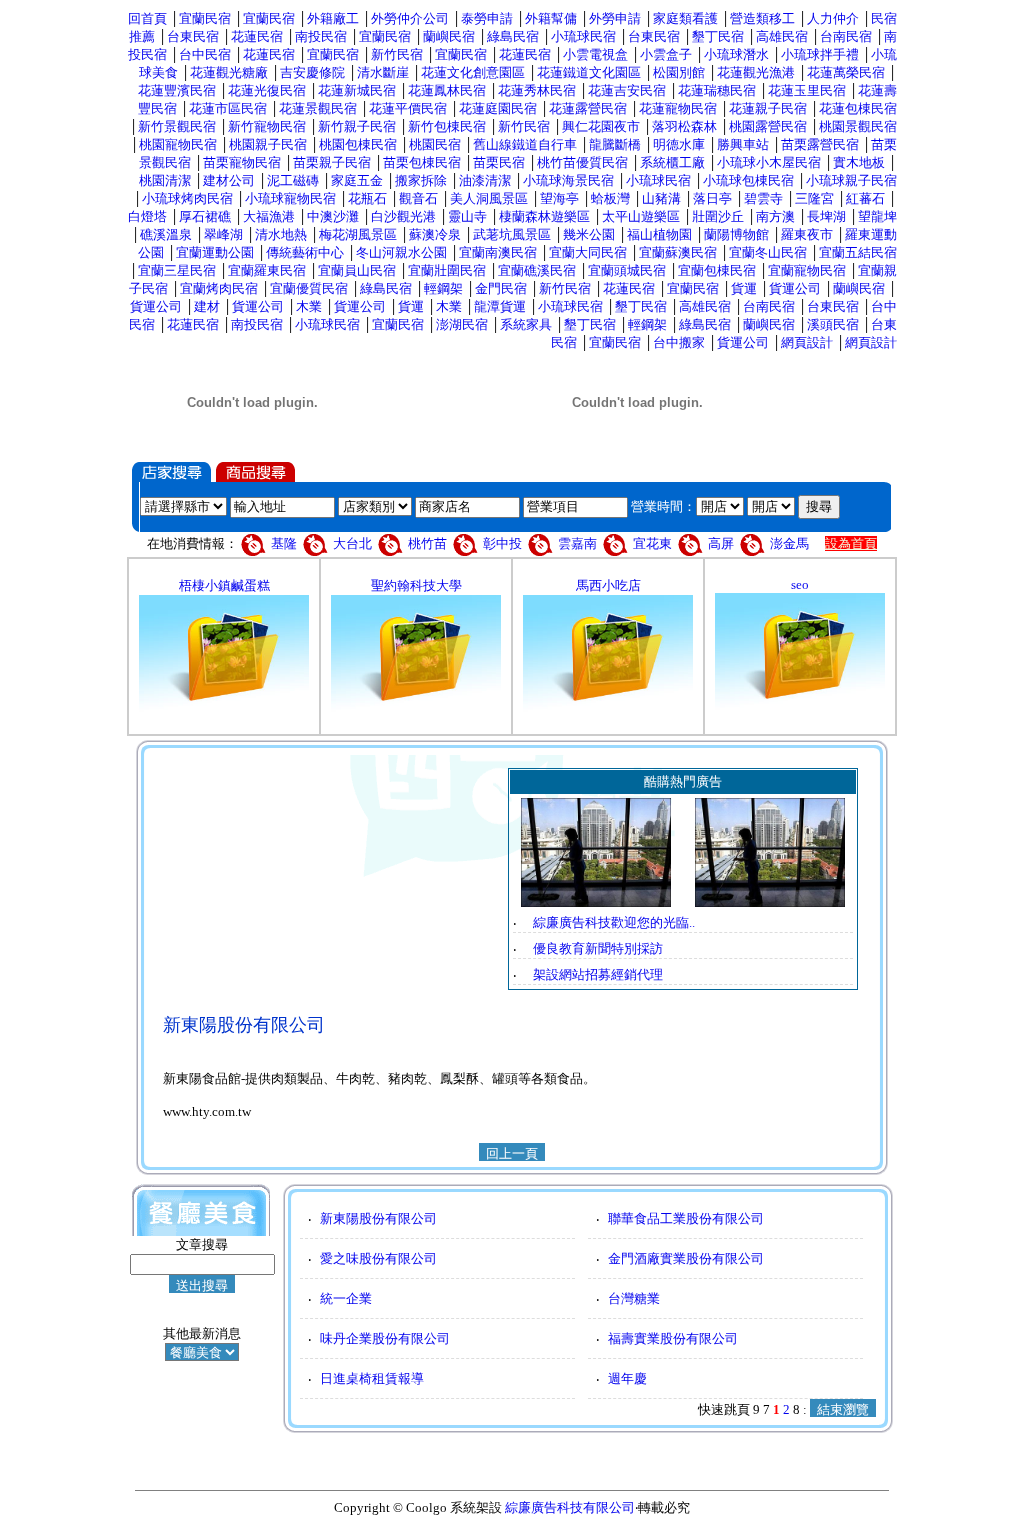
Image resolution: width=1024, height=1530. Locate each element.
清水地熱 (281, 234)
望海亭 (559, 198)
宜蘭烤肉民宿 (219, 288)
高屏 (721, 543)
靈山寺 (467, 216)
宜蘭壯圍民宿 (447, 270)
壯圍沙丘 (718, 216)
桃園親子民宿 (268, 144)
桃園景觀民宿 (858, 126)
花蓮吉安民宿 (627, 90)
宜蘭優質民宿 (309, 288)
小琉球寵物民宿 (290, 198)
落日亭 (712, 198)
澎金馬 (789, 543)
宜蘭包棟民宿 (717, 270)
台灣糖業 (634, 1298)
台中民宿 (205, 54)
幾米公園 (589, 234)
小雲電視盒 (595, 54)
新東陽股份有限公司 (378, 1218)
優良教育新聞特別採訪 (598, 948)
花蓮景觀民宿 (318, 108)
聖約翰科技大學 (416, 585)
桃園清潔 (165, 180)
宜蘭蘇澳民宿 (678, 252)
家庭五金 (357, 180)
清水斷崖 (383, 72)
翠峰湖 (223, 234)
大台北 (352, 543)
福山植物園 (659, 234)
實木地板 (859, 162)
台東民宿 (193, 36)
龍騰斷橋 (615, 144)
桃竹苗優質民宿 (582, 162)
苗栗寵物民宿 (242, 162)
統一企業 (346, 1298)
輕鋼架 (443, 288)
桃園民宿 (435, 144)
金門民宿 (501, 288)
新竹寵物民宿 (267, 126)
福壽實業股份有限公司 (673, 1338)
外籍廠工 (333, 18)
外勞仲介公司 (410, 18)
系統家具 (526, 324)
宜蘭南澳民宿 (498, 252)
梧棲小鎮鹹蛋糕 (224, 585)
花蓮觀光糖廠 (229, 72)
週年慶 (627, 1378)
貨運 (744, 288)
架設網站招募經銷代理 (598, 974)
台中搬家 (679, 342)
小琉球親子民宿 (851, 180)
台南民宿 (846, 36)
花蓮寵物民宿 (678, 108)
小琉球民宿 (583, 36)
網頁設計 (807, 342)
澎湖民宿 (462, 324)
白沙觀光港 (403, 216)
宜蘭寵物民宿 (807, 270)
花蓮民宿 (257, 36)
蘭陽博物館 (736, 234)
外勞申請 (615, 18)
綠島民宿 (513, 36)
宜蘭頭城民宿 (627, 270)
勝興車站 (743, 144)
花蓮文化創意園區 (473, 72)
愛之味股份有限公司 (378, 1258)
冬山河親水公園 (401, 252)
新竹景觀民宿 (177, 126)
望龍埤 (877, 216)
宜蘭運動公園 (215, 252)
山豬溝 (661, 198)
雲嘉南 (577, 543)
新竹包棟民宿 (447, 126)
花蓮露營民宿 (588, 108)
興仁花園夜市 (601, 126)
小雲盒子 (666, 54)
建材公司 (229, 180)
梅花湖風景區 (358, 234)
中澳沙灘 (333, 216)
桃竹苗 (427, 543)
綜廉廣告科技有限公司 (570, 1507)
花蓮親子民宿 (768, 108)
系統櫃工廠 (672, 162)
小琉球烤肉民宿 (187, 198)
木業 (309, 306)
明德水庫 (679, 144)
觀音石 (418, 198)
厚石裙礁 (205, 216)
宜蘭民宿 (205, 18)
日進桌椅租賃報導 (372, 1378)
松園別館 (679, 72)
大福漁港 (269, 216)
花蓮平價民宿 (408, 108)
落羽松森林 (684, 126)
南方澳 (775, 216)
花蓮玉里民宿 (807, 90)
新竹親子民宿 (357, 126)
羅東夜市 (807, 234)
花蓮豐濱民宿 (177, 90)
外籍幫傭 (551, 18)
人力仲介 (833, 18)
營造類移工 (762, 18)
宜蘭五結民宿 (858, 252)
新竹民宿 (397, 54)
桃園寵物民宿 (178, 144)
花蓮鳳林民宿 (447, 90)
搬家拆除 (421, 180)
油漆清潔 (485, 180)
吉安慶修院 (312, 72)
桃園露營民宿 (768, 126)
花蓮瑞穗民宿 (717, 90)
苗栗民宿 (499, 162)
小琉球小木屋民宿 (769, 162)
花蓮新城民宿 (357, 90)
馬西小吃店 (608, 585)
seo (800, 584)
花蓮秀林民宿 (537, 90)
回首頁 (147, 18)
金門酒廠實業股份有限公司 (686, 1258)
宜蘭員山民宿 (357, 270)
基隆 (285, 543)
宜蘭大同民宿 (588, 252)
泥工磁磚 (293, 180)
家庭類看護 (685, 18)
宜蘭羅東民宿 (267, 270)
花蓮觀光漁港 (756, 72)
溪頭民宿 (833, 324)
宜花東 (652, 543)
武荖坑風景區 (512, 234)
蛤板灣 (610, 198)
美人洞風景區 (489, 198)
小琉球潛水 (736, 54)
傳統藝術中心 (305, 252)
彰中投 (502, 543)
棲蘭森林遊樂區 (544, 216)
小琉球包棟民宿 (748, 180)
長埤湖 (826, 216)
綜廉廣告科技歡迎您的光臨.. (614, 922)
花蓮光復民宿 (267, 90)
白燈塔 (147, 216)
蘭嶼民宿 (449, 36)
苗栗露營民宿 (820, 144)
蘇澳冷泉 (435, 234)
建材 (207, 306)
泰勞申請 (487, 18)
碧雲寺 (763, 198)
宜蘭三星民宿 (177, 270)
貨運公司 (795, 288)
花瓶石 (367, 198)
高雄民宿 (782, 36)
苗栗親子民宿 (332, 162)
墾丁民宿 (718, 36)
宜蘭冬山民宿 (768, 252)
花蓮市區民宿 (228, 108)
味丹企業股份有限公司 (385, 1338)
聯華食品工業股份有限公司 (686, 1218)
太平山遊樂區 (641, 216)
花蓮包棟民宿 (858, 108)
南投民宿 (321, 36)
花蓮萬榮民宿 (846, 72)
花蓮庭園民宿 (498, 108)
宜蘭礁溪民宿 (537, 270)
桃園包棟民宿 (358, 144)
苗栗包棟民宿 (422, 162)
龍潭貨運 (500, 306)
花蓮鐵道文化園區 (589, 72)
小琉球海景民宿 (568, 180)
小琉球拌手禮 (820, 54)
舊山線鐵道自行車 (525, 144)
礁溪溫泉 (166, 234)
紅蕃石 (865, 198)
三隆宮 (814, 198)
